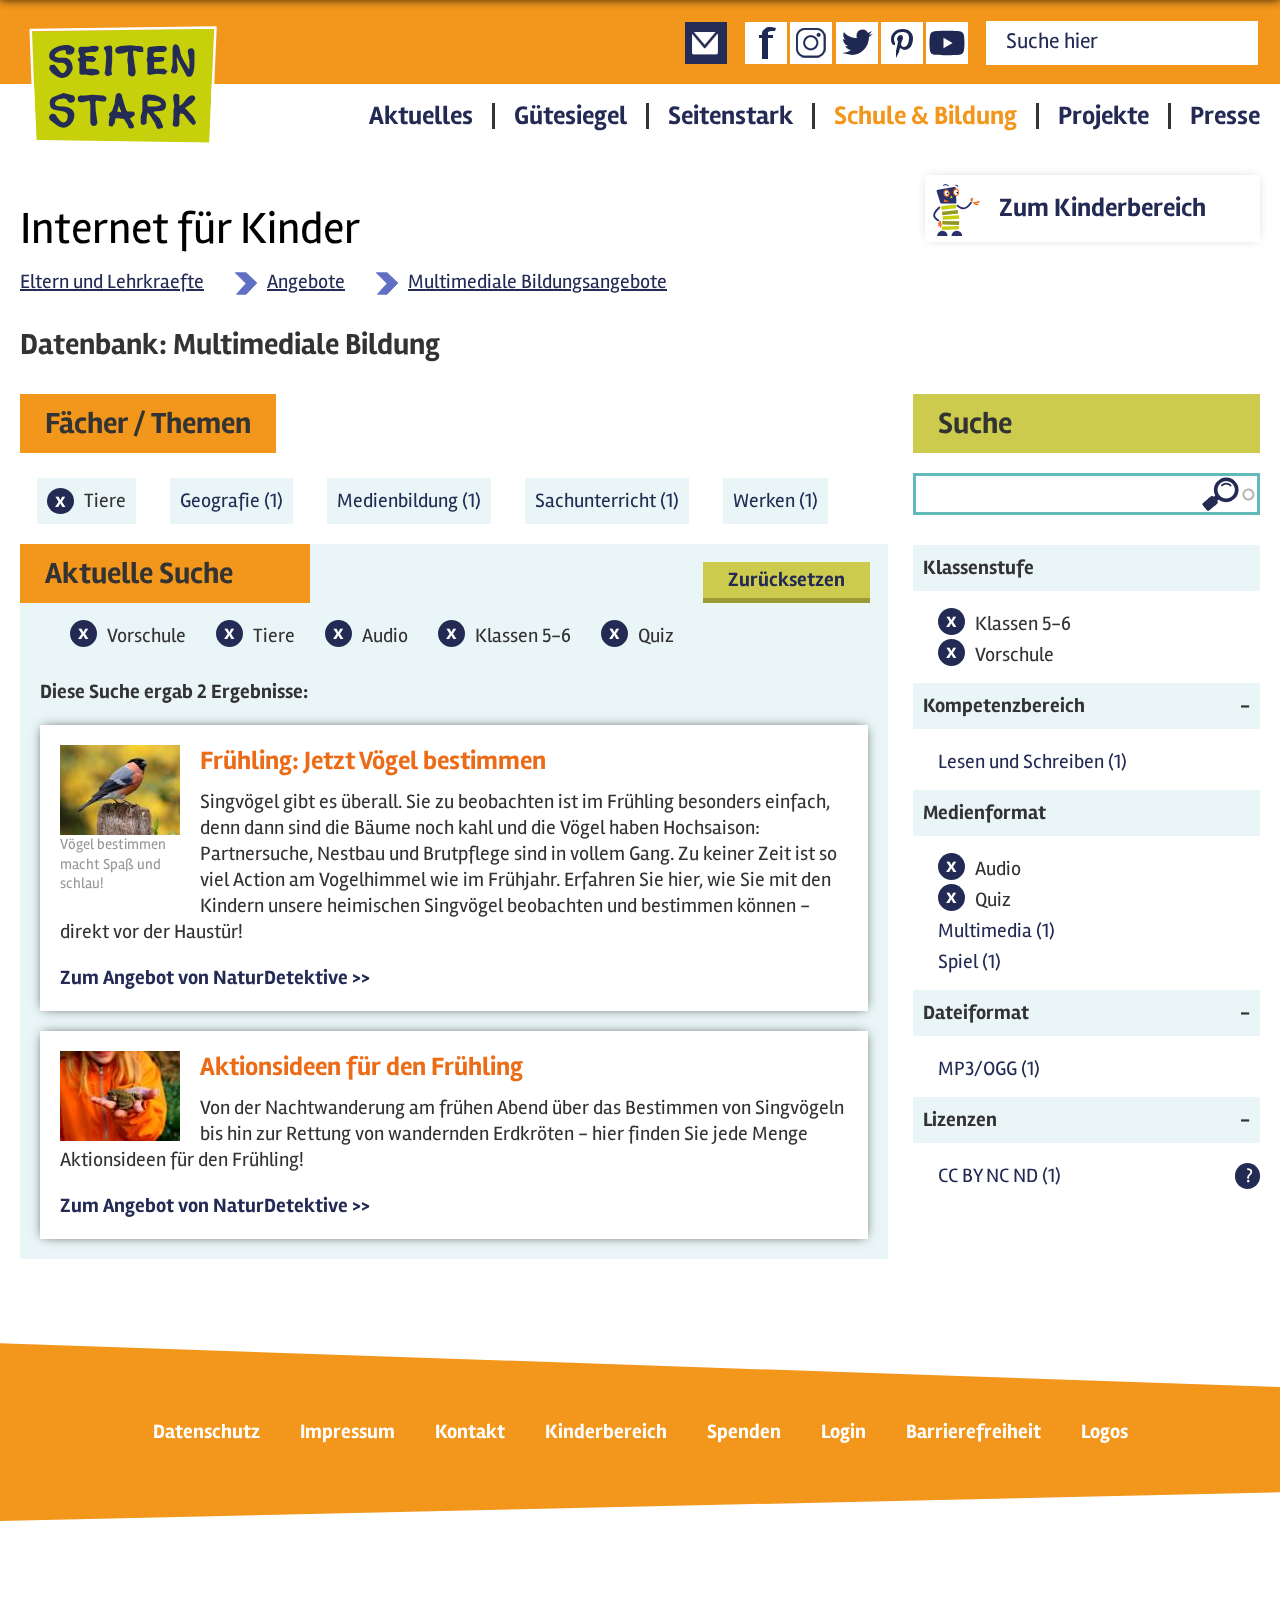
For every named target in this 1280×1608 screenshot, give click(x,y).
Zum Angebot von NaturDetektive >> (215, 977)
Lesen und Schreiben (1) (1032, 761)
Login (843, 1431)
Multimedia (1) (996, 930)
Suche (975, 423)
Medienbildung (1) (414, 500)
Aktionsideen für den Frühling (361, 1067)
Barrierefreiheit (973, 1431)
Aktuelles (421, 116)
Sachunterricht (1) (612, 506)
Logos (1104, 1431)
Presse (1225, 116)
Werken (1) (780, 506)
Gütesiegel (570, 116)
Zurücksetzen (786, 579)
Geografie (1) (236, 500)
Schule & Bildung (925, 116)
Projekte (1103, 116)
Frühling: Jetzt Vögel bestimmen (373, 761)
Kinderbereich (606, 1431)
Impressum (347, 1431)
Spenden (744, 1431)
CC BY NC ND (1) (999, 1175)
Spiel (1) (969, 961)
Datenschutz (206, 1431)
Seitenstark (730, 116)
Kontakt (470, 1431)
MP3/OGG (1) (989, 1068)
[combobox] (1086, 494)
